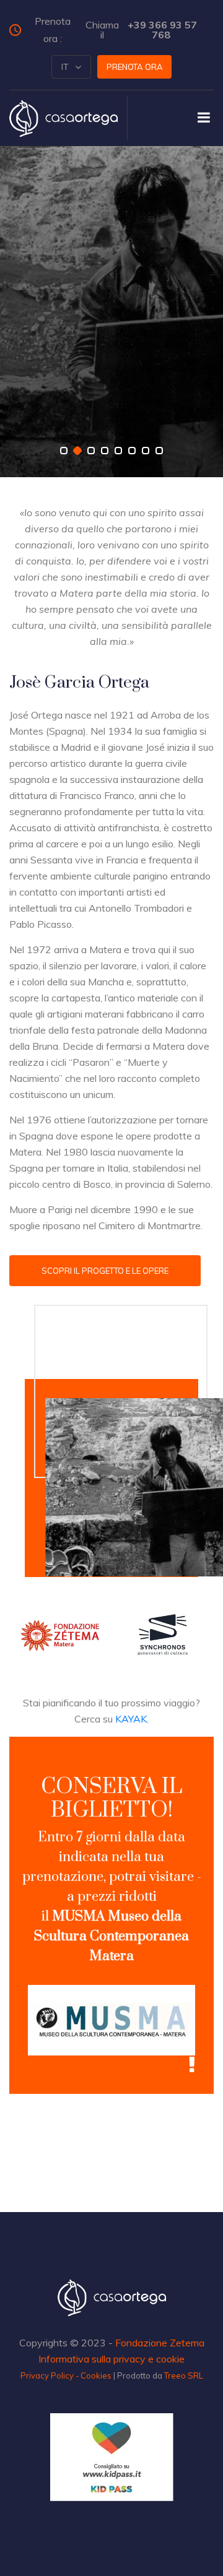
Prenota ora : (116, 30)
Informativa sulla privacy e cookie (111, 2359)
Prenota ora (135, 67)
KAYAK (131, 1719)
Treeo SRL (184, 2375)
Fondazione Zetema (160, 2343)
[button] (71, 67)
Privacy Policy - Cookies (66, 2375)
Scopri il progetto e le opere (105, 1271)
